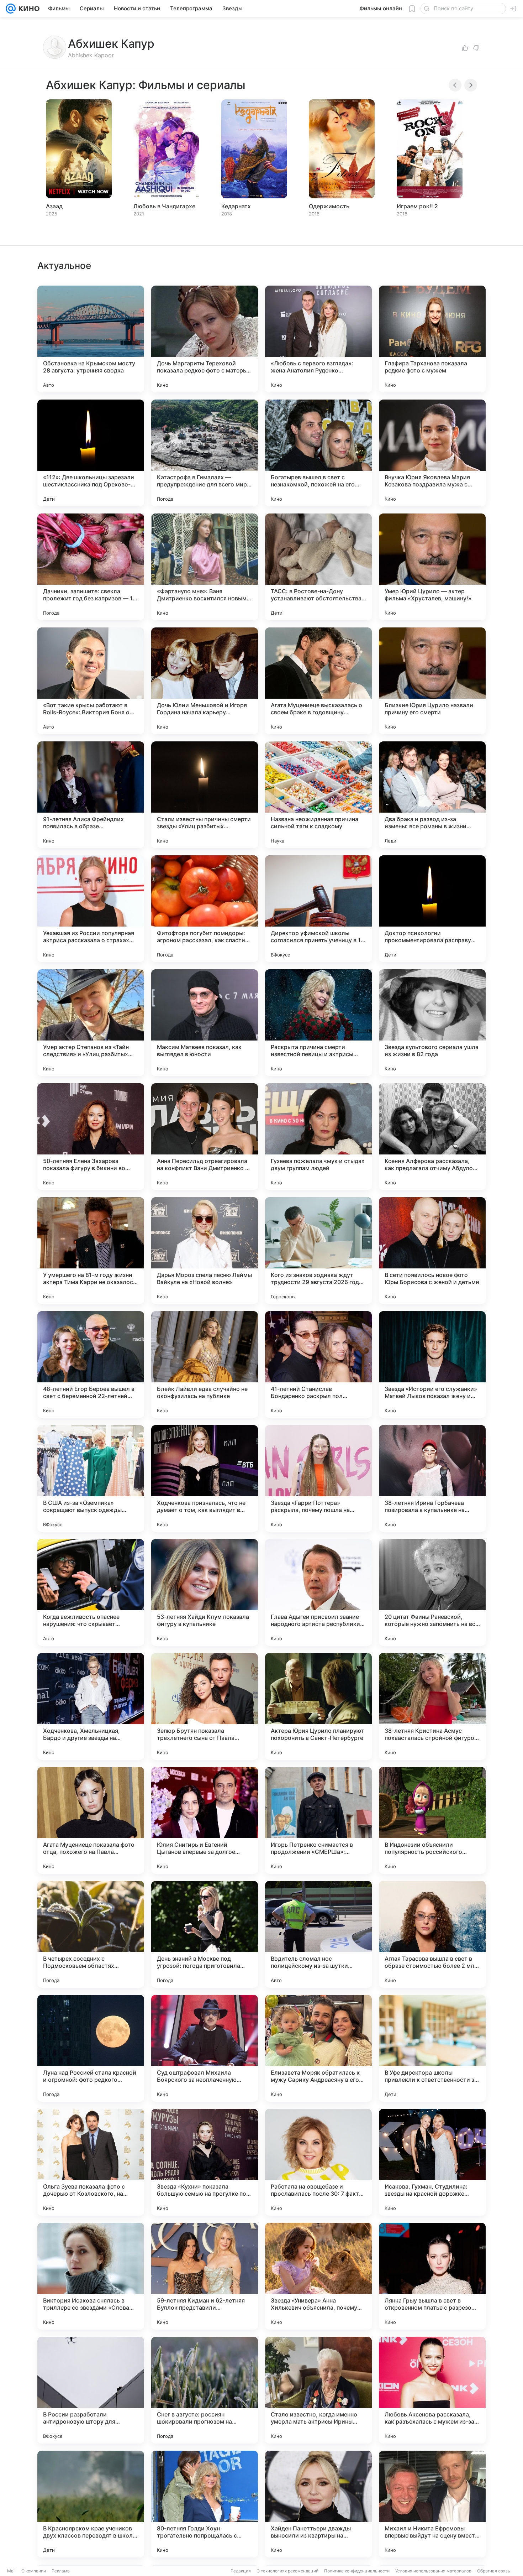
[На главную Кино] (28, 9)
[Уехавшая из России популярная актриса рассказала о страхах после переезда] (91, 909)
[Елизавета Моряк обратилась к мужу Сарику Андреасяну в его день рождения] (318, 2048)
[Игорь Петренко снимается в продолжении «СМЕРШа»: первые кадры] (318, 1820)
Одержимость (329, 206)
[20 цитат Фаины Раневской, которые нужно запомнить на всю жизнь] (432, 1592)
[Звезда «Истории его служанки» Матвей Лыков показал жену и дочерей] (432, 1365)
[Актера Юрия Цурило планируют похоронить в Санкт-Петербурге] (318, 1706)
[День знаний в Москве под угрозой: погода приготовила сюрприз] (205, 1934)
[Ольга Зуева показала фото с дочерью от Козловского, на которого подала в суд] (91, 2162)
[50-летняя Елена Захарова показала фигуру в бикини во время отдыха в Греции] (91, 1137)
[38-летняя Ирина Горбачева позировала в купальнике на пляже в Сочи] (432, 1479)
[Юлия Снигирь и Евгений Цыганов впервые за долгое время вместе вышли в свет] (205, 1820)
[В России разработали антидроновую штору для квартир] (91, 2390)
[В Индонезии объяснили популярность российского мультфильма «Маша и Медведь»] (432, 1820)
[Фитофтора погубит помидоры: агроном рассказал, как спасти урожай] (205, 909)
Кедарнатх (236, 206)
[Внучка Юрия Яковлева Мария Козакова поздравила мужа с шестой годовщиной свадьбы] (432, 453)
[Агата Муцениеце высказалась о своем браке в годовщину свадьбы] (318, 681)
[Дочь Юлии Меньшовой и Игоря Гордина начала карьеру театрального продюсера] (205, 681)
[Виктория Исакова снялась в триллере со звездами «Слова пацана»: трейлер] (91, 2276)
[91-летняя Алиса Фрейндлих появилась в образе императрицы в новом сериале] (91, 795)
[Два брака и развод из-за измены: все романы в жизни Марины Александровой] (432, 795)
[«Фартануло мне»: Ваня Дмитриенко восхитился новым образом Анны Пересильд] (205, 567)
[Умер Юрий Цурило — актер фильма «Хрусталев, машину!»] (432, 567)
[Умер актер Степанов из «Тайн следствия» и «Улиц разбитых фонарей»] (91, 1023)
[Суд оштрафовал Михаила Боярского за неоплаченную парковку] (205, 2048)
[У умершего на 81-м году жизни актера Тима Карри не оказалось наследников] (91, 1251)
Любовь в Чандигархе (164, 206)
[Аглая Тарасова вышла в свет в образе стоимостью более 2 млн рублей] (432, 1934)
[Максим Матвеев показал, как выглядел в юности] (205, 1023)
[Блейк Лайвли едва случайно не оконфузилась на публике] (205, 1365)
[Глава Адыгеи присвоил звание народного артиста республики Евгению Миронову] (318, 1592)
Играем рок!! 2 (417, 206)
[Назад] (455, 85)
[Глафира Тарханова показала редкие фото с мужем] (432, 339)
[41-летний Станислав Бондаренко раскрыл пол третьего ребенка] (318, 1365)
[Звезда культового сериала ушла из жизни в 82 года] (432, 1023)
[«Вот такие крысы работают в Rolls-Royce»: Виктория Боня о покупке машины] (91, 681)
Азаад (54, 206)
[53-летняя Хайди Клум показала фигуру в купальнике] (205, 1592)
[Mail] (11, 9)
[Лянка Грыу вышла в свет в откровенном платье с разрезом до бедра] (432, 2276)
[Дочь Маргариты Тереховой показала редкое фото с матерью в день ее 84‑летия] (205, 339)
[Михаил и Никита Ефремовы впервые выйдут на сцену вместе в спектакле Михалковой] (432, 2504)
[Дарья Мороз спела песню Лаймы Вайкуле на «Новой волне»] (205, 1251)
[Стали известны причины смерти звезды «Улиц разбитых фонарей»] (205, 795)
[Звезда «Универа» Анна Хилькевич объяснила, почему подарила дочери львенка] (318, 2276)
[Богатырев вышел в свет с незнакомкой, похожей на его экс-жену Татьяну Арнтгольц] (318, 453)
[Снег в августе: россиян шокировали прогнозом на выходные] (205, 2390)
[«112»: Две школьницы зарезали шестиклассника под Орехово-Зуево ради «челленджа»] (91, 453)
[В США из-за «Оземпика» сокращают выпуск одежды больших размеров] (91, 1479)
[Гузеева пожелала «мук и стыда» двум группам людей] (318, 1137)
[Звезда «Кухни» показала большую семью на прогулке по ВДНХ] (205, 2162)
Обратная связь (494, 2571)
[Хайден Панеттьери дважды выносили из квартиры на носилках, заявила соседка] (318, 2504)
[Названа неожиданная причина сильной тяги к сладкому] (318, 795)
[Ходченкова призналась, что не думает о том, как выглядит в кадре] (205, 1479)
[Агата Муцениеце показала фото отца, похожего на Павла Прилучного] (91, 1820)
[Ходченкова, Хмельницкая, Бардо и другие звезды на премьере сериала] (91, 1706)
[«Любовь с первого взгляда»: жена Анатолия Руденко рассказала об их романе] (318, 339)
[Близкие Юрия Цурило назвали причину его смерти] (432, 681)
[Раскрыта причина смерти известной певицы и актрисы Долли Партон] (318, 1023)
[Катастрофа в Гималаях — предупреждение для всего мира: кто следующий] (205, 453)
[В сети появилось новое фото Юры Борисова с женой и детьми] (432, 1251)
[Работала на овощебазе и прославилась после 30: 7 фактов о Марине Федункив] (318, 2162)
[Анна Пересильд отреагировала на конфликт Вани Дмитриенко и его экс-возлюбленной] (205, 1137)
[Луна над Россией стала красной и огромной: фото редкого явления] (91, 2048)
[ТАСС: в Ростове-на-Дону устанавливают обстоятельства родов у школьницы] (318, 567)
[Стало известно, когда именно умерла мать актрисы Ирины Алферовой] (318, 2390)
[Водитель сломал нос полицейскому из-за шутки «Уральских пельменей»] (318, 1934)
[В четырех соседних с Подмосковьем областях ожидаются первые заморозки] (91, 1934)
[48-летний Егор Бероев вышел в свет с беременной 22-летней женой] (91, 1365)
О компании (34, 2571)
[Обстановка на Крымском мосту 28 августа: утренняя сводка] (91, 339)
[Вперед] (471, 85)
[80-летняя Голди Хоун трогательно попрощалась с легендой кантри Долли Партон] (205, 2504)
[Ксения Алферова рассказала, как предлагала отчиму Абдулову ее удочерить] (432, 1137)
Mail (11, 2571)
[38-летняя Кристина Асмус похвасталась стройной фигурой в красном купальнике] (432, 1706)
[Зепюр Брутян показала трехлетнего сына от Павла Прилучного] (205, 1706)
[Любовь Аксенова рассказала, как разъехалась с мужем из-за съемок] (432, 2390)
